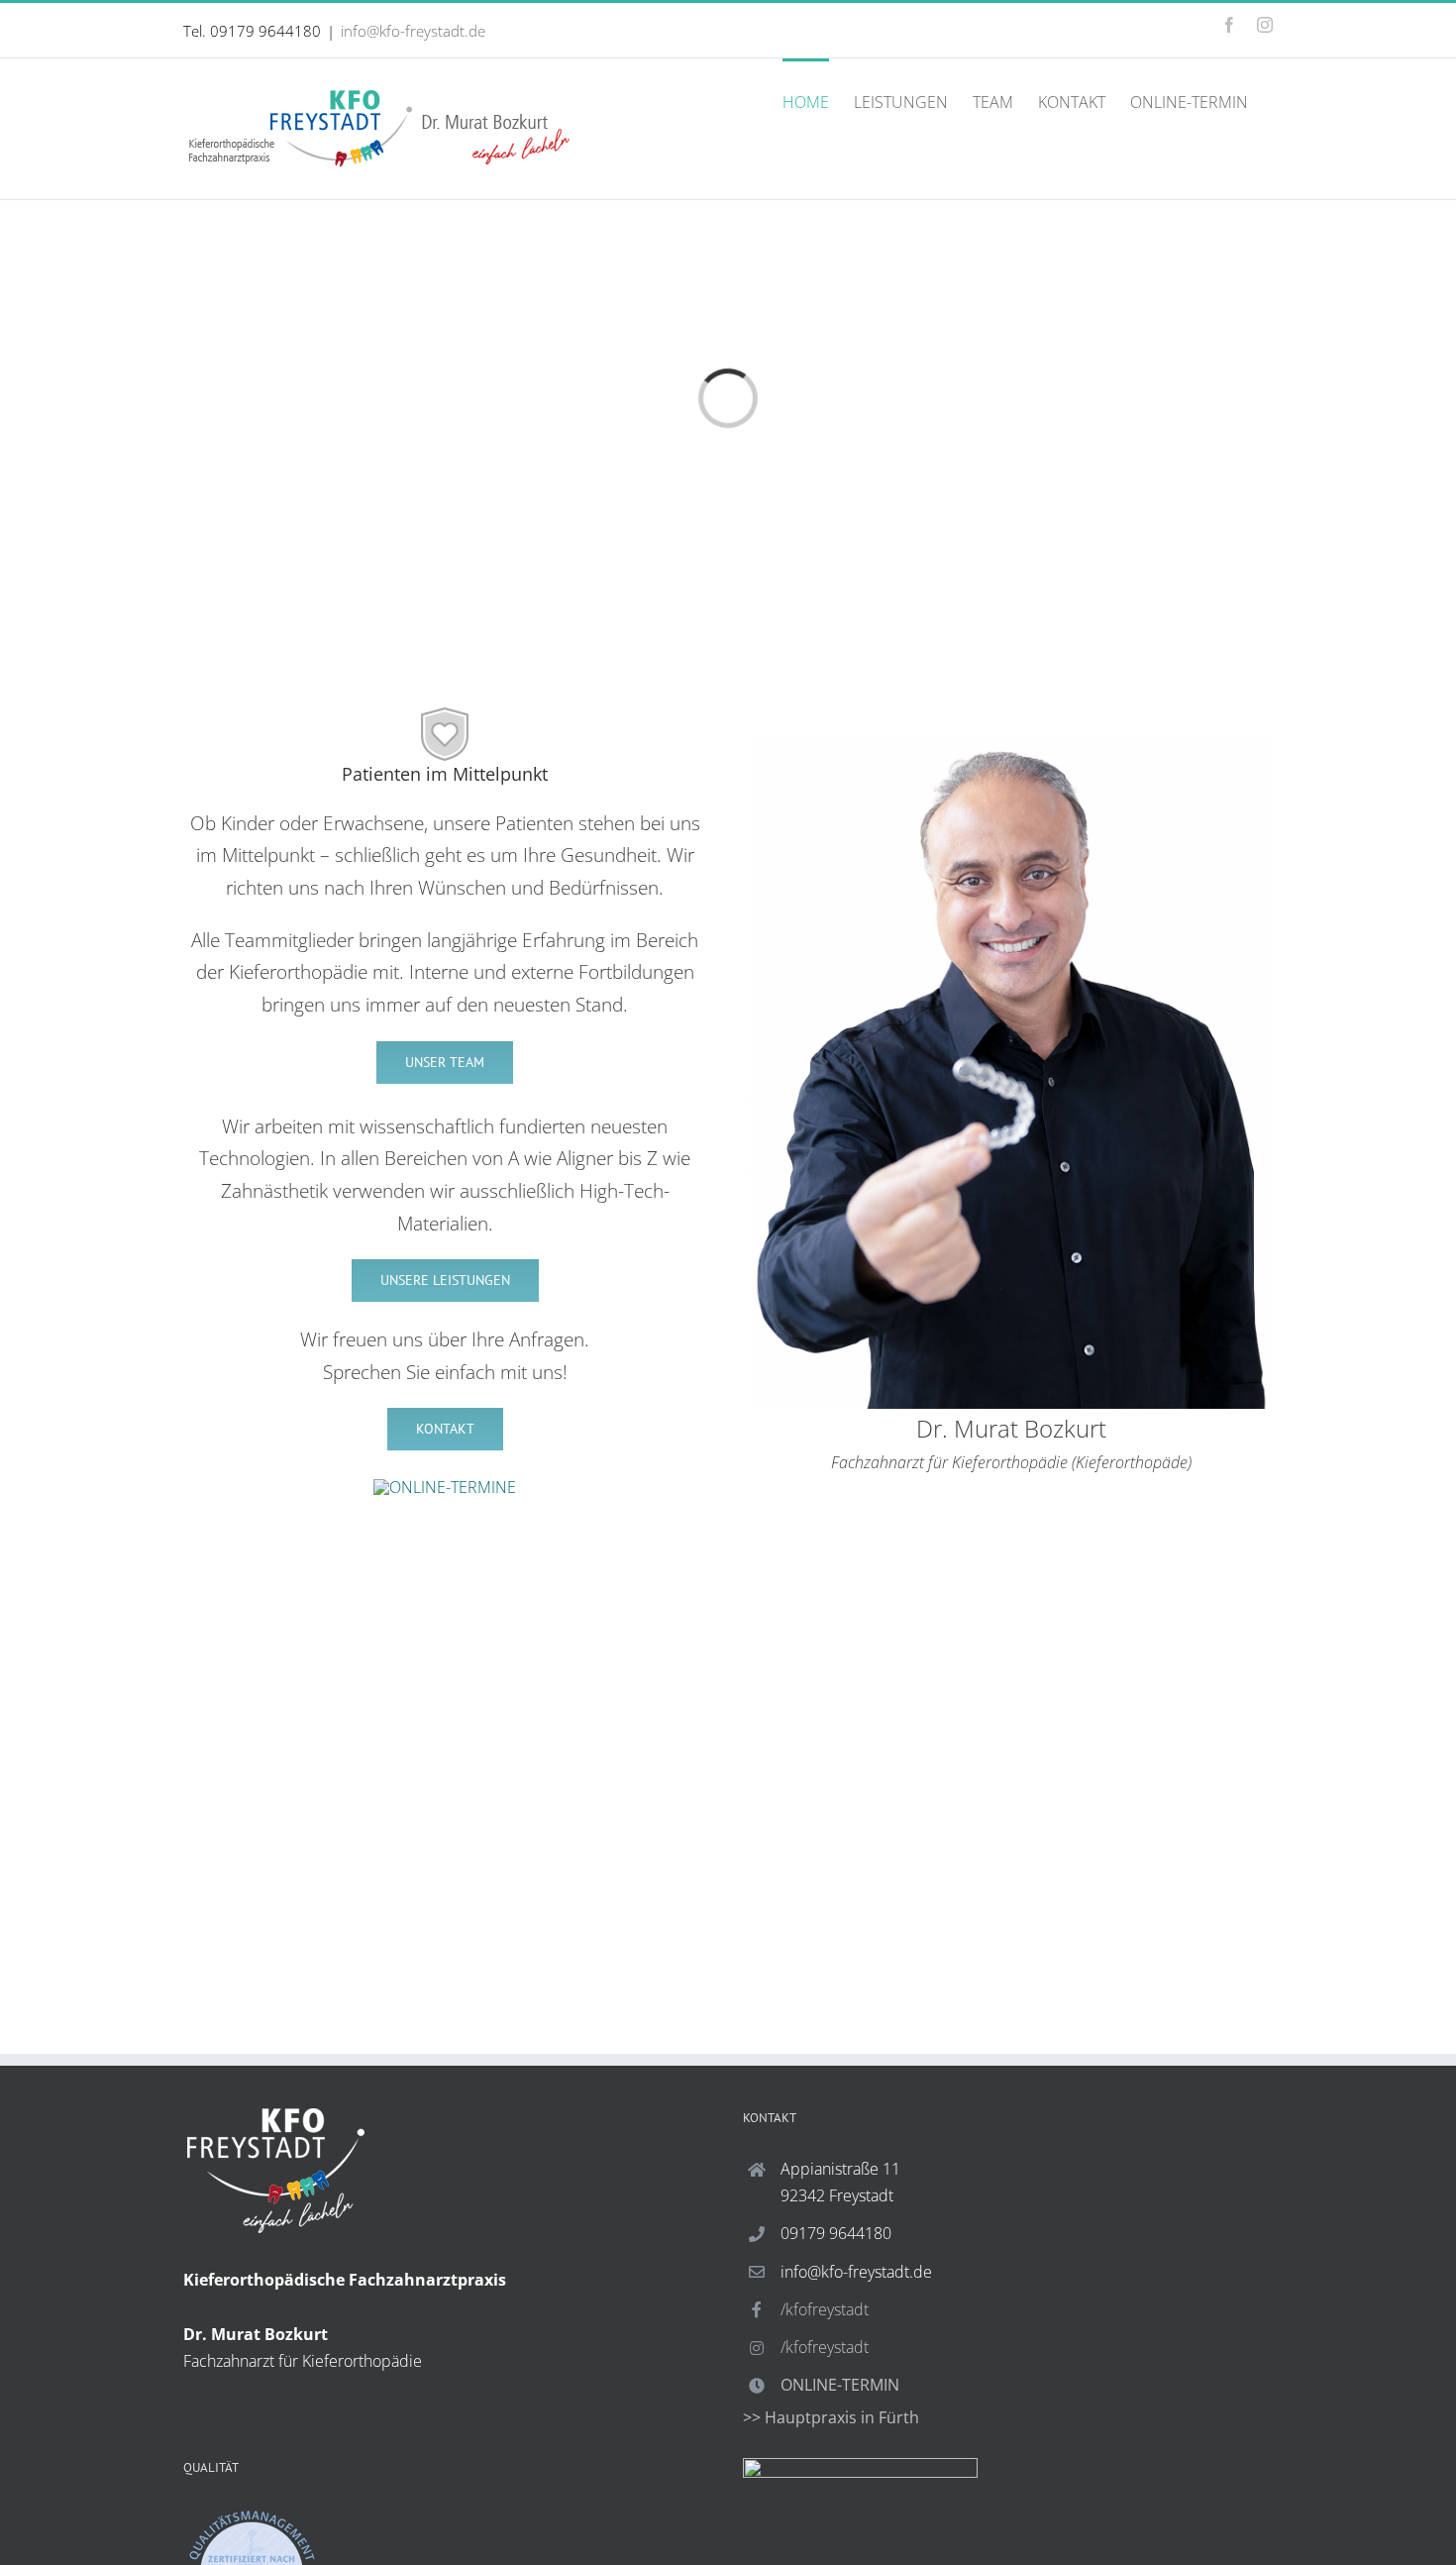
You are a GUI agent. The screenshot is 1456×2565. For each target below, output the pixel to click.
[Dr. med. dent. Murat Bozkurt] (1011, 743)
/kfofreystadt (825, 2309)
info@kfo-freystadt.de (413, 31)
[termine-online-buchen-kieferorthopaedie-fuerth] (445, 1487)
